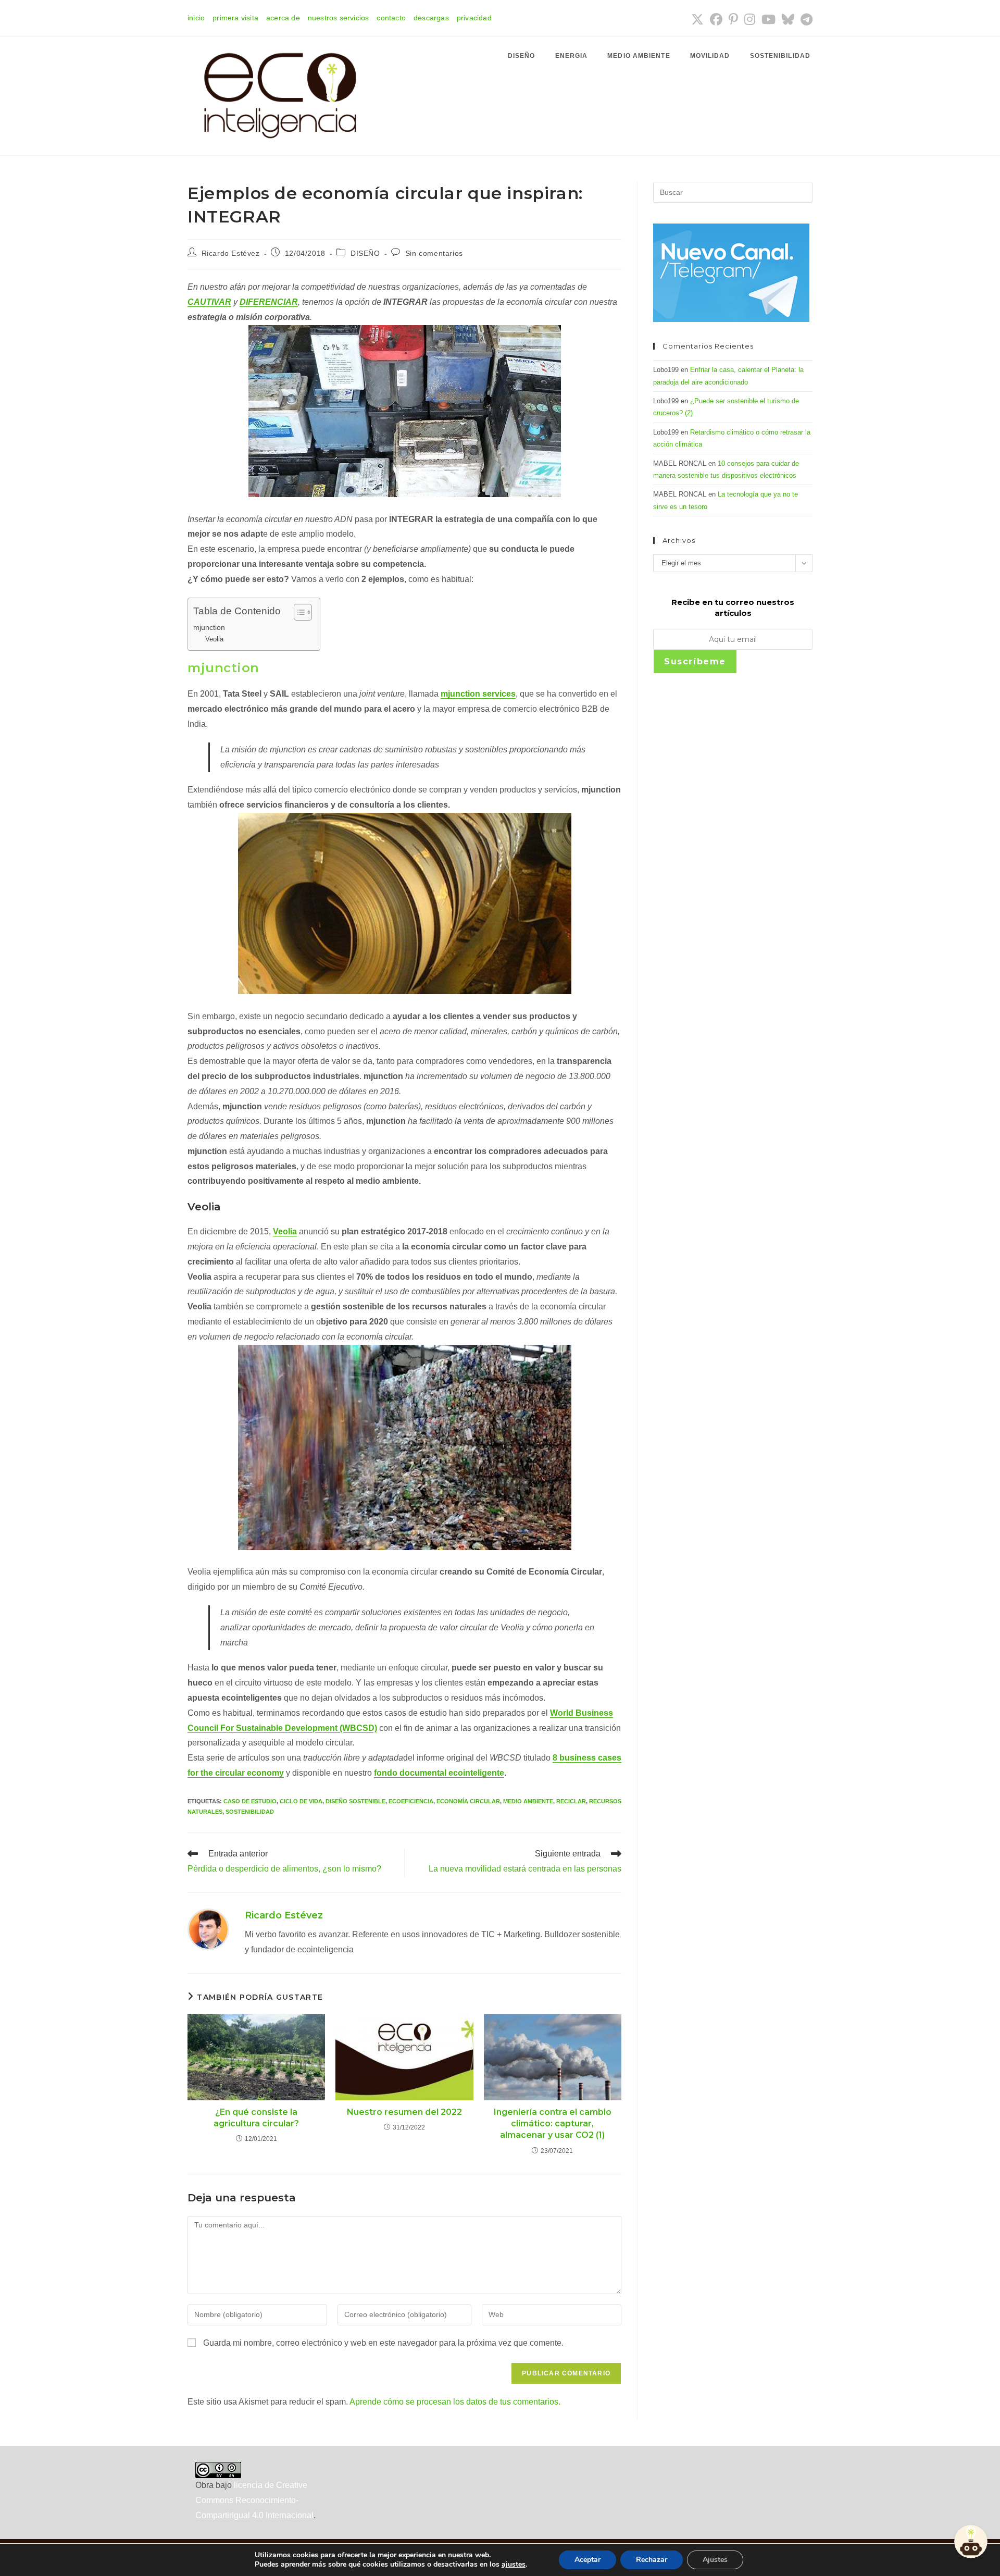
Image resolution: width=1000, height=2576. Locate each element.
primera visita (235, 18)
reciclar (571, 1801)
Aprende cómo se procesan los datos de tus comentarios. (455, 2402)
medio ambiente (528, 1801)
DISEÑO (365, 253)
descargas (431, 18)
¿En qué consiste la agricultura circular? (256, 2118)
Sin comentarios (434, 253)
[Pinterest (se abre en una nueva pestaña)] (733, 19)
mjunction (209, 627)
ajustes (514, 2565)
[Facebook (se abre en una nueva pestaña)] (716, 19)
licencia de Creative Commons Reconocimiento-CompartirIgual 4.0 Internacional (254, 2500)
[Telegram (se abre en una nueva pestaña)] (805, 19)
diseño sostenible (355, 1801)
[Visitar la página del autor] (208, 1929)
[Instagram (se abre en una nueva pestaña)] (750, 19)
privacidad (474, 18)
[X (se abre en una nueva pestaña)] (697, 19)
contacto (391, 18)
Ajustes (715, 2560)
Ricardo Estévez (231, 253)
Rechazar (652, 2560)
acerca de (283, 18)
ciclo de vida (301, 1801)
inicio (196, 18)
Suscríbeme (695, 661)
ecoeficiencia (411, 1801)
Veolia (214, 639)
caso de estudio (250, 1801)
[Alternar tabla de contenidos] (298, 612)
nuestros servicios (339, 18)
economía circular (468, 1801)
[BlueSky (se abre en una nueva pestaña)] (788, 19)
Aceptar (587, 2560)
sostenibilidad (250, 1812)
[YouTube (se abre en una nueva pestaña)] (768, 19)
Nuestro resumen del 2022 (404, 2112)
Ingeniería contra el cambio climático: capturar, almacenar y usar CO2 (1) (553, 2124)
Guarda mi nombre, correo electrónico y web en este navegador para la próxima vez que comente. (383, 2343)
